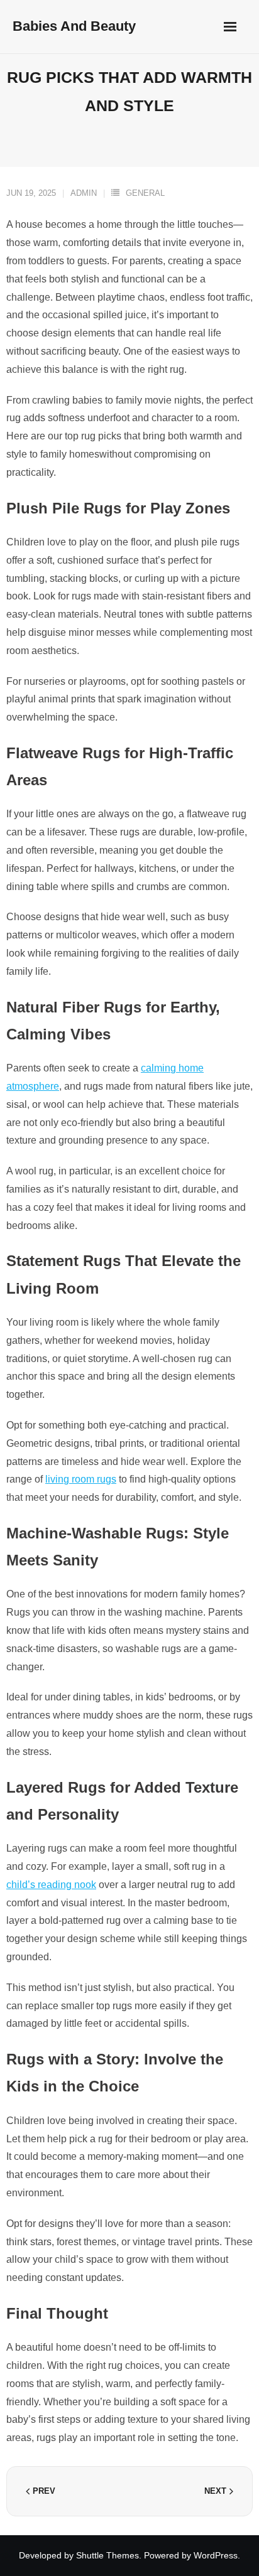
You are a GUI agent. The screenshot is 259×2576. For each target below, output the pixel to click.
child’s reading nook (51, 1885)
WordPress (216, 2555)
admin (84, 193)
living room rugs (81, 1479)
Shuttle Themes (107, 2555)
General (145, 193)
